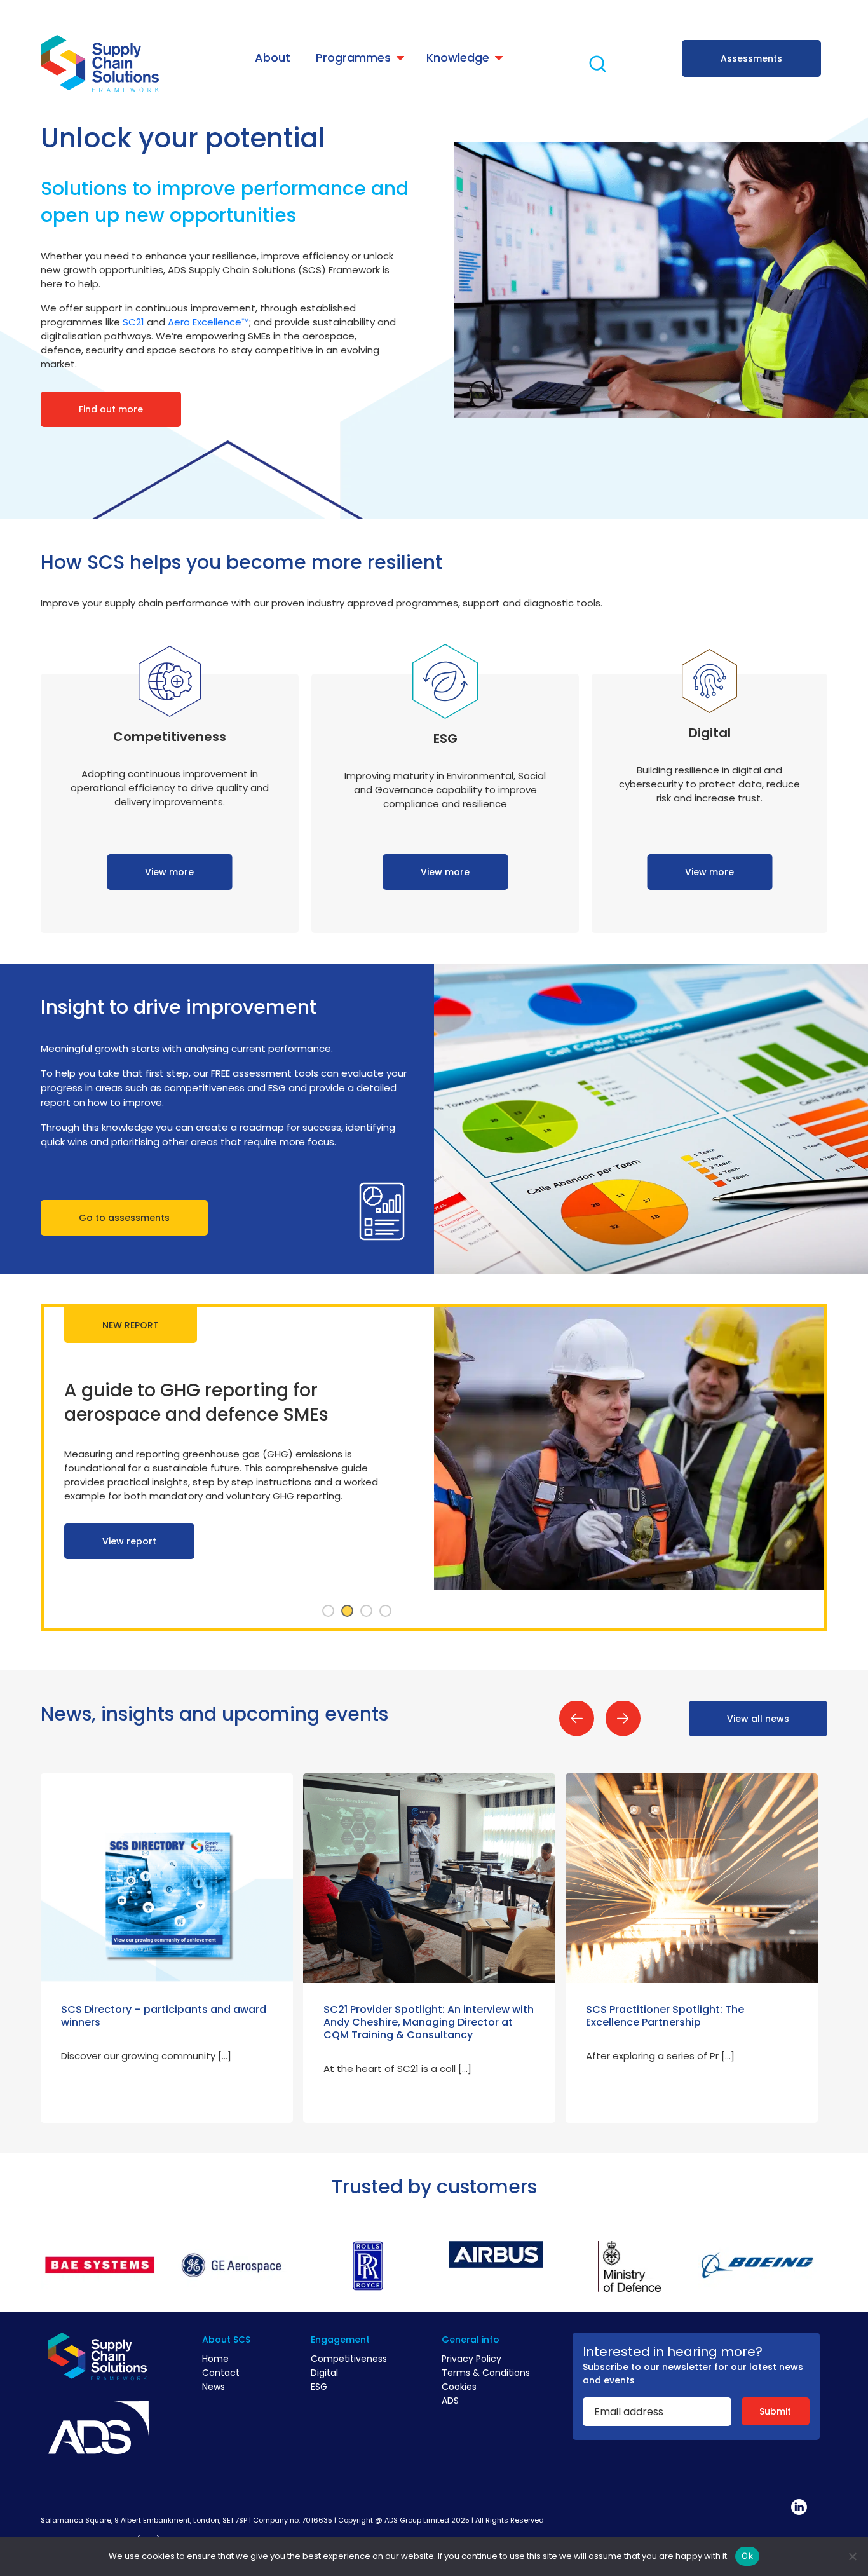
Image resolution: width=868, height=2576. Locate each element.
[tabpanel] (434, 1468)
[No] (852, 2556)
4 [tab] (386, 1611)
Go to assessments (124, 1218)
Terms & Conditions (486, 2373)
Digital (324, 2373)
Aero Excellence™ (208, 322)
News (214, 2387)
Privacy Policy (471, 2359)
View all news (758, 1719)
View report (129, 1579)
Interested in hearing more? (673, 2352)
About (273, 58)
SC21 (133, 322)
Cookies (459, 2387)
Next (623, 1718)
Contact (221, 2373)
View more (169, 872)
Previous (577, 1718)
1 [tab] (329, 1611)
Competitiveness (349, 2359)
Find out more (111, 409)
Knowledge (458, 58)
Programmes (353, 58)
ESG (319, 2387)
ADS (450, 2401)
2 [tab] (348, 1611)
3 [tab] (367, 1611)
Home (215, 2359)
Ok (747, 2556)
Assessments (751, 58)
